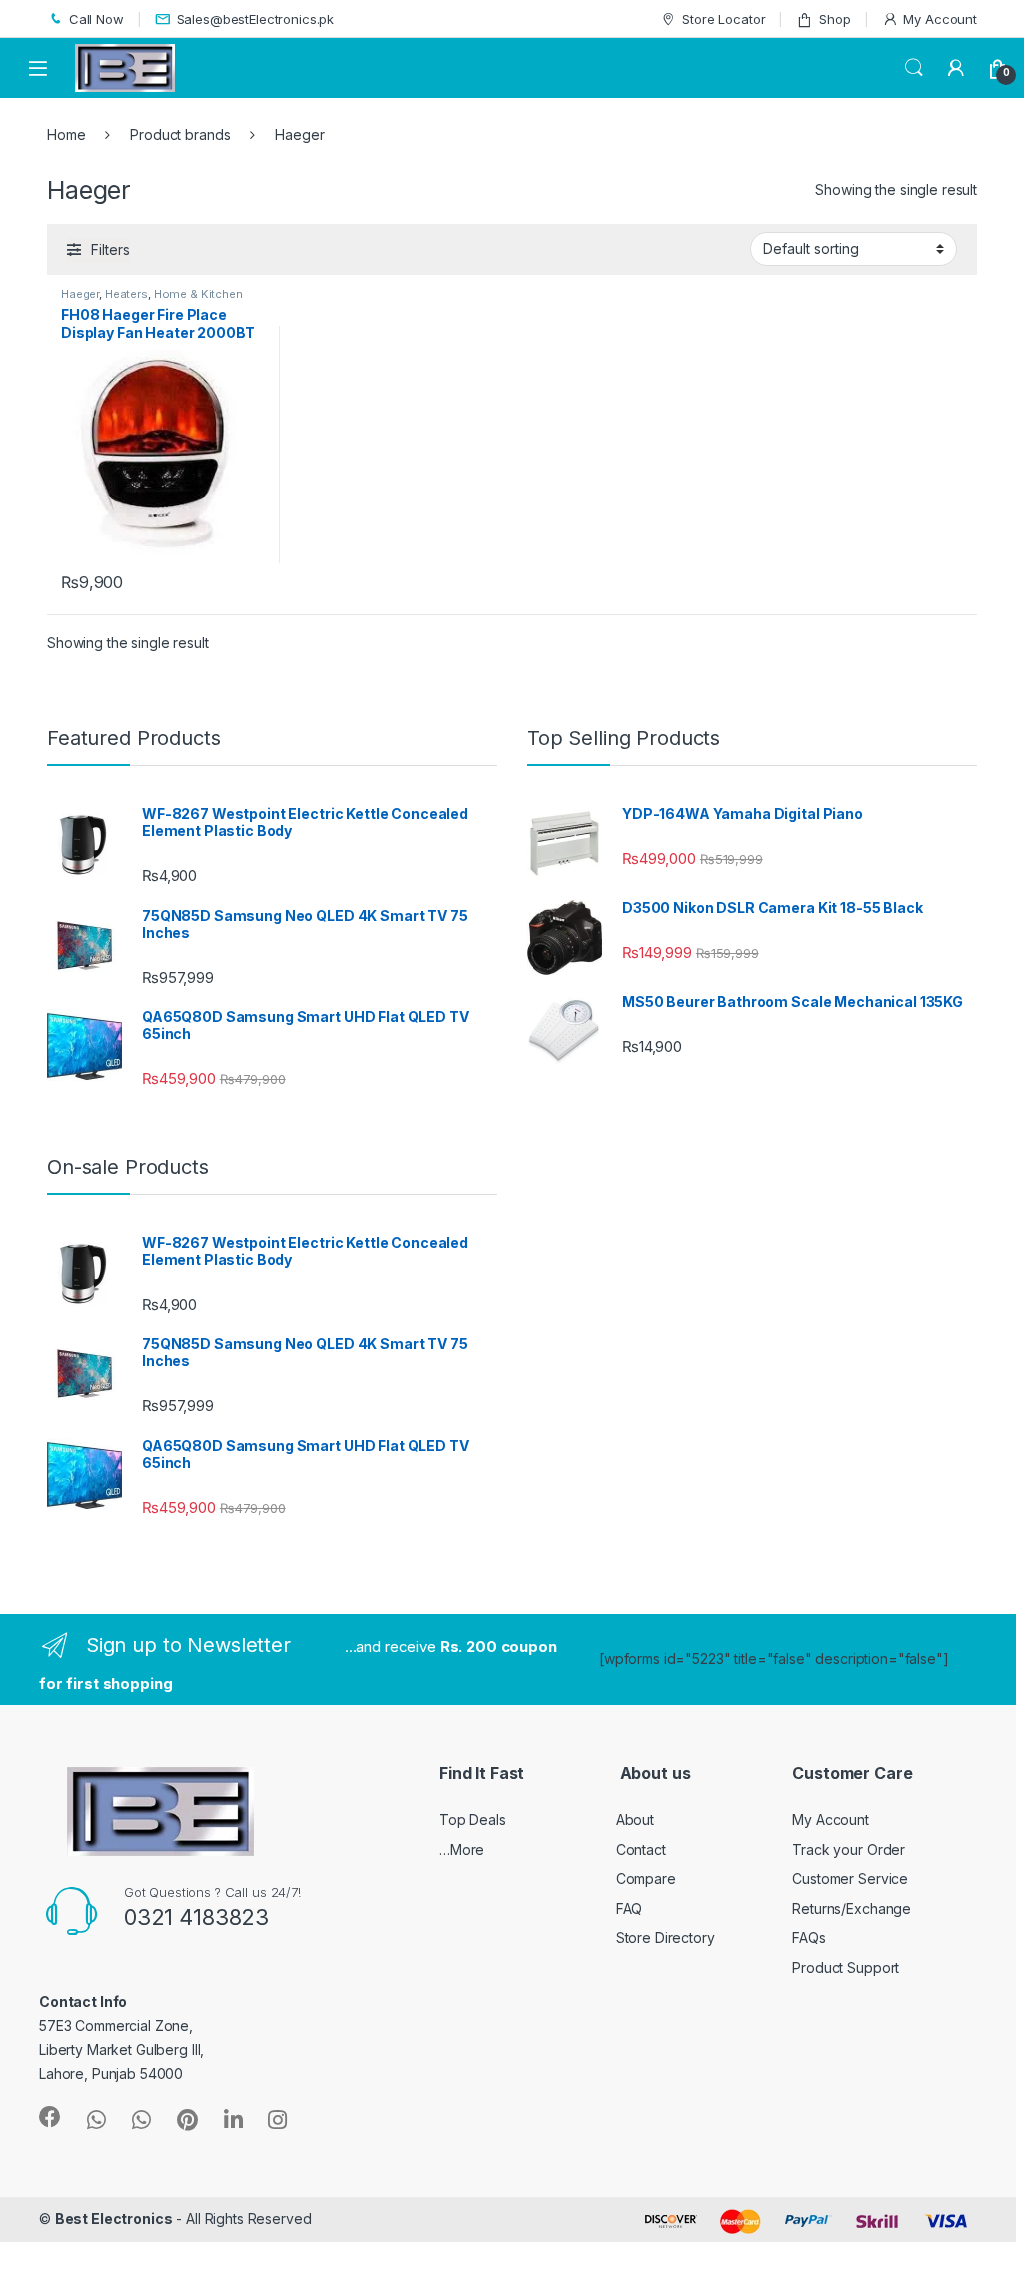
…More (461, 1849)
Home (66, 134)
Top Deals (472, 1819)
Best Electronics (114, 2218)
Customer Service (850, 1878)
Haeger (80, 294)
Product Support (845, 1967)
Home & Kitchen (198, 294)
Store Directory (665, 1937)
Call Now (96, 19)
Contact (641, 1849)
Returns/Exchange (851, 1908)
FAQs (808, 1937)
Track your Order (848, 1849)
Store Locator (723, 19)
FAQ (629, 1908)
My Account (940, 19)
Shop (834, 19)
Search (914, 68)
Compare (646, 1878)
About (635, 1819)
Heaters (126, 294)
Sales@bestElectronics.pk (256, 19)
